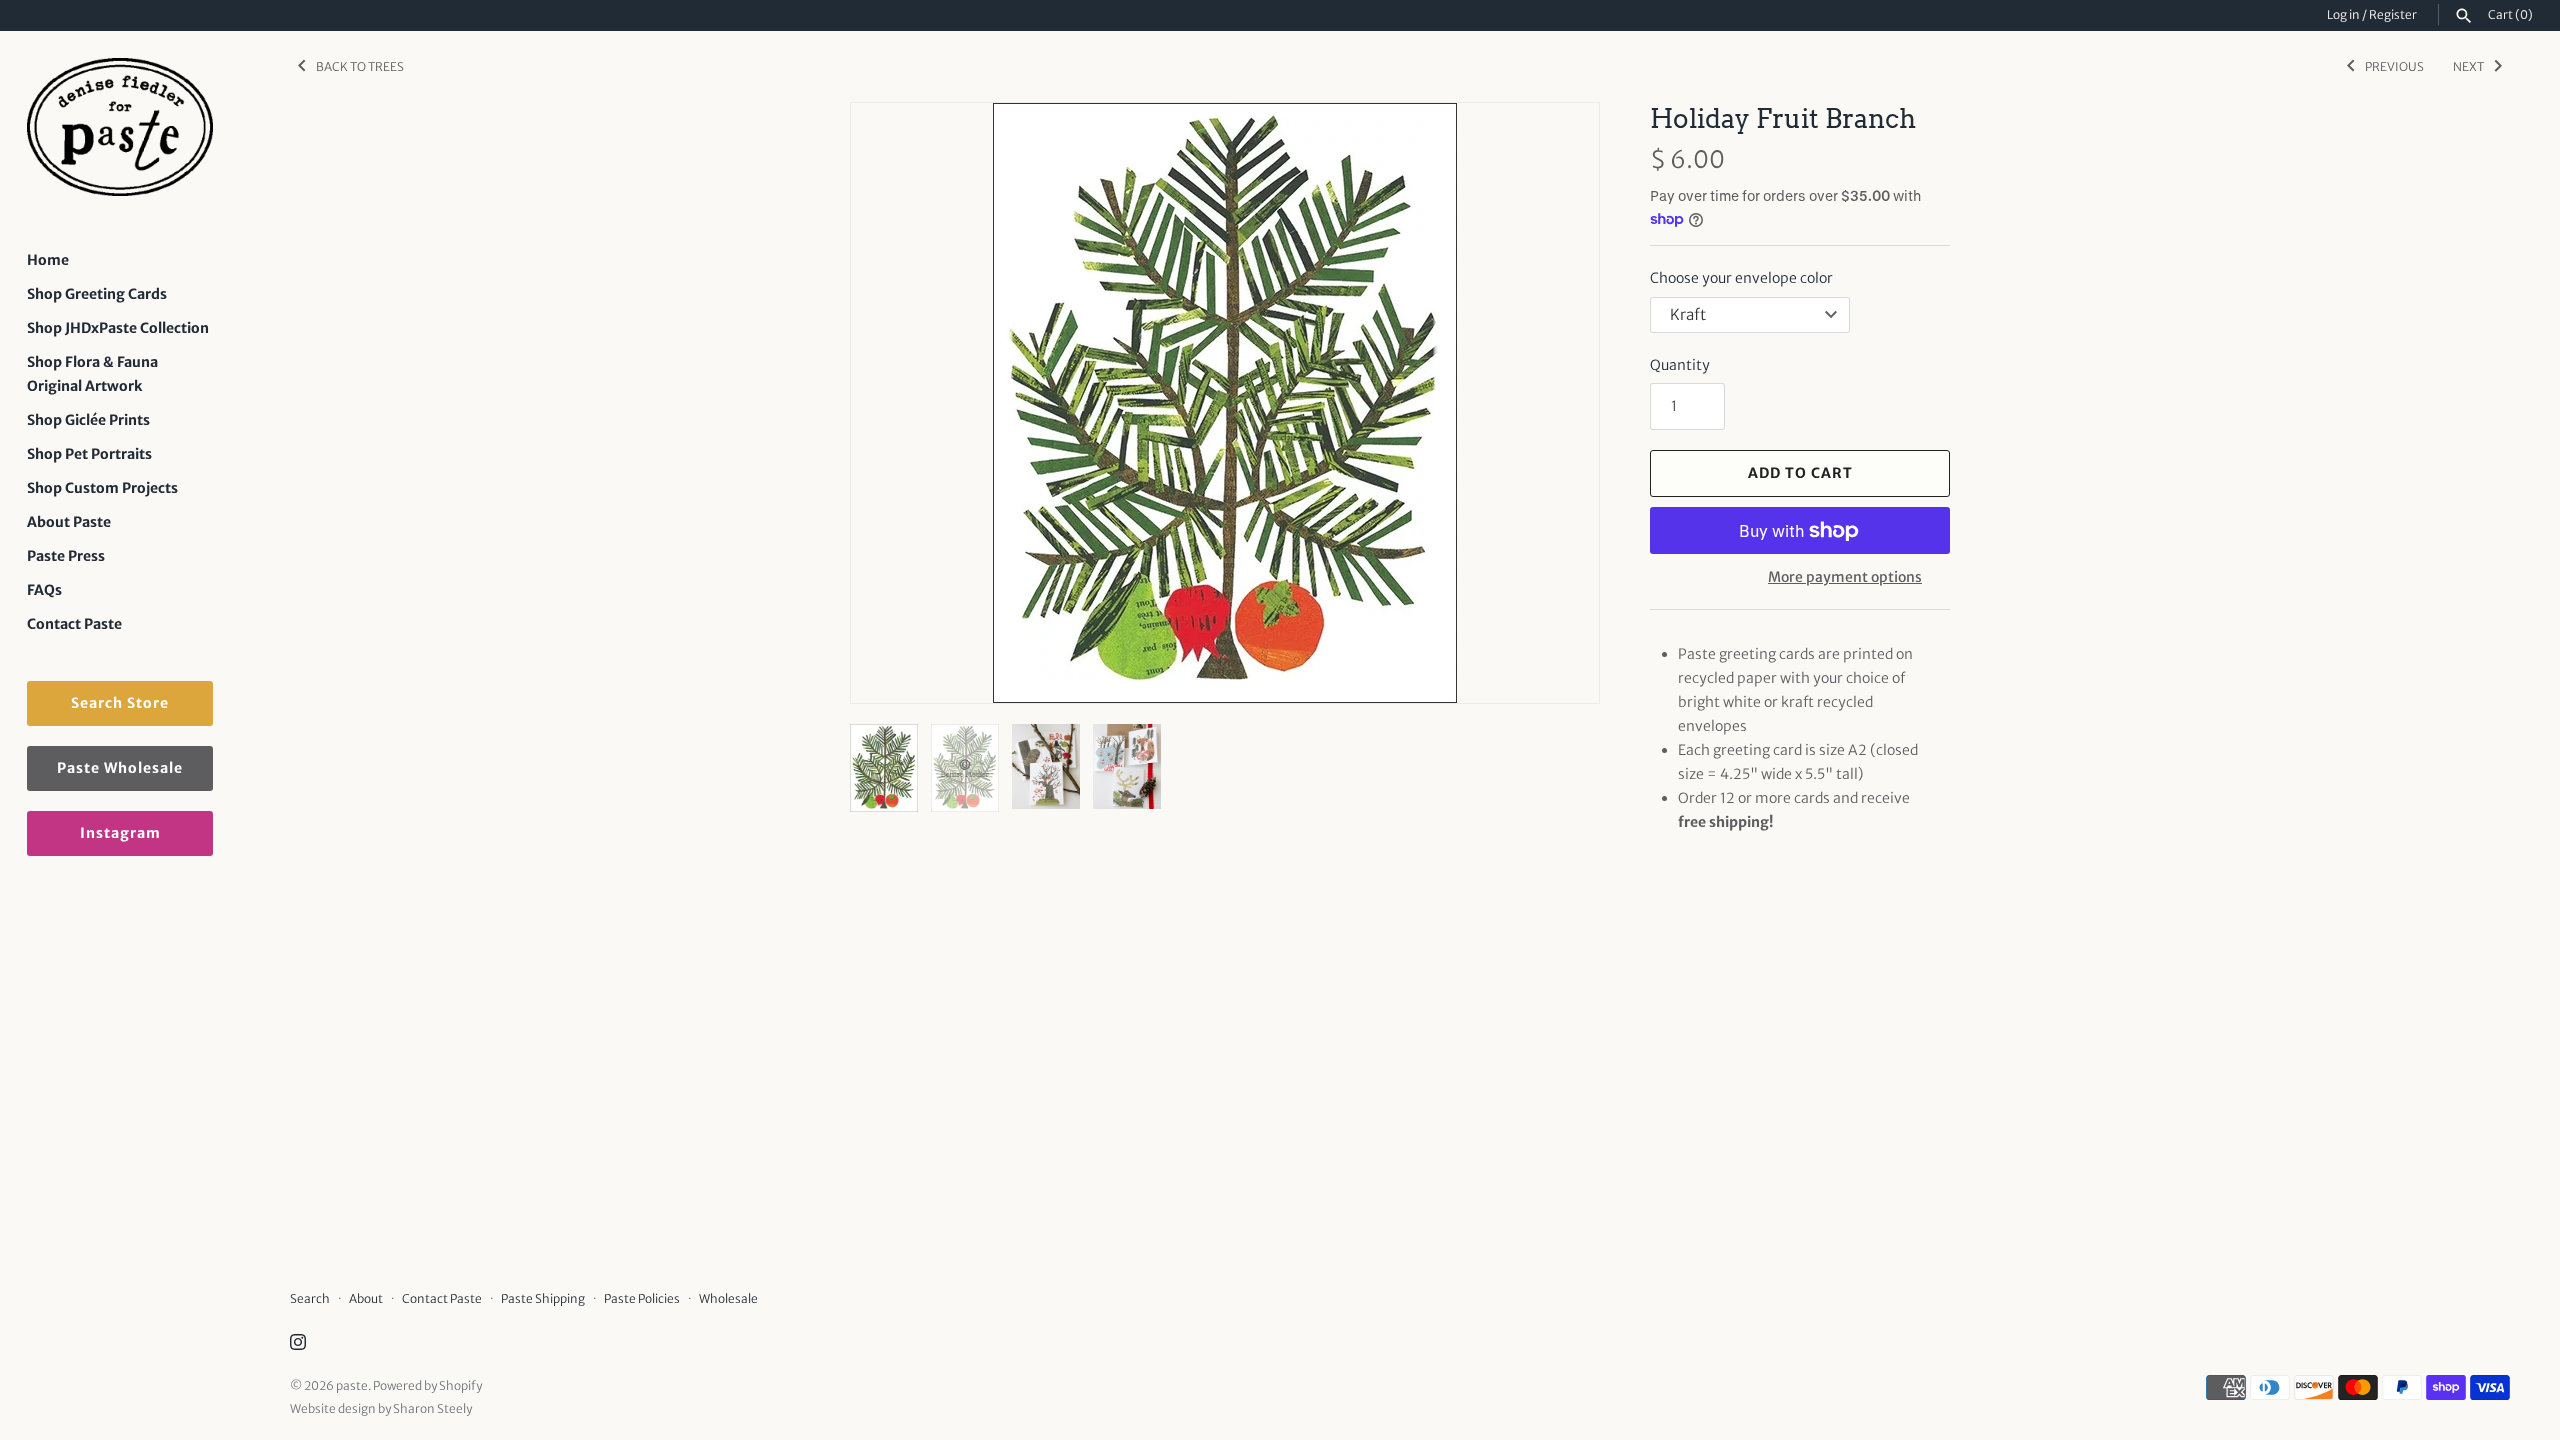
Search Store (120, 703)
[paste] (120, 127)
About (366, 1298)
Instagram (120, 833)
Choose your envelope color (1741, 278)
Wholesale (728, 1298)
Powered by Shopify (427, 1385)
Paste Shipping (543, 1298)
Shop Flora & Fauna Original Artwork (92, 374)
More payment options (1845, 577)
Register (2393, 14)
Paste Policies (642, 1298)
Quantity (1680, 365)
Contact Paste (74, 624)
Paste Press (66, 556)
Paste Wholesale (120, 768)
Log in (2343, 14)
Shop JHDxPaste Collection (118, 328)
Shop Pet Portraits (89, 454)
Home (48, 260)
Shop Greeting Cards (97, 294)
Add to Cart (1800, 473)
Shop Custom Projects (102, 488)
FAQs (44, 590)
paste (352, 1385)
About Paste (69, 522)
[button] (1557, 403)
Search (310, 1298)
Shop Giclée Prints (88, 420)
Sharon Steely (432, 1408)
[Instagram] (298, 1344)
